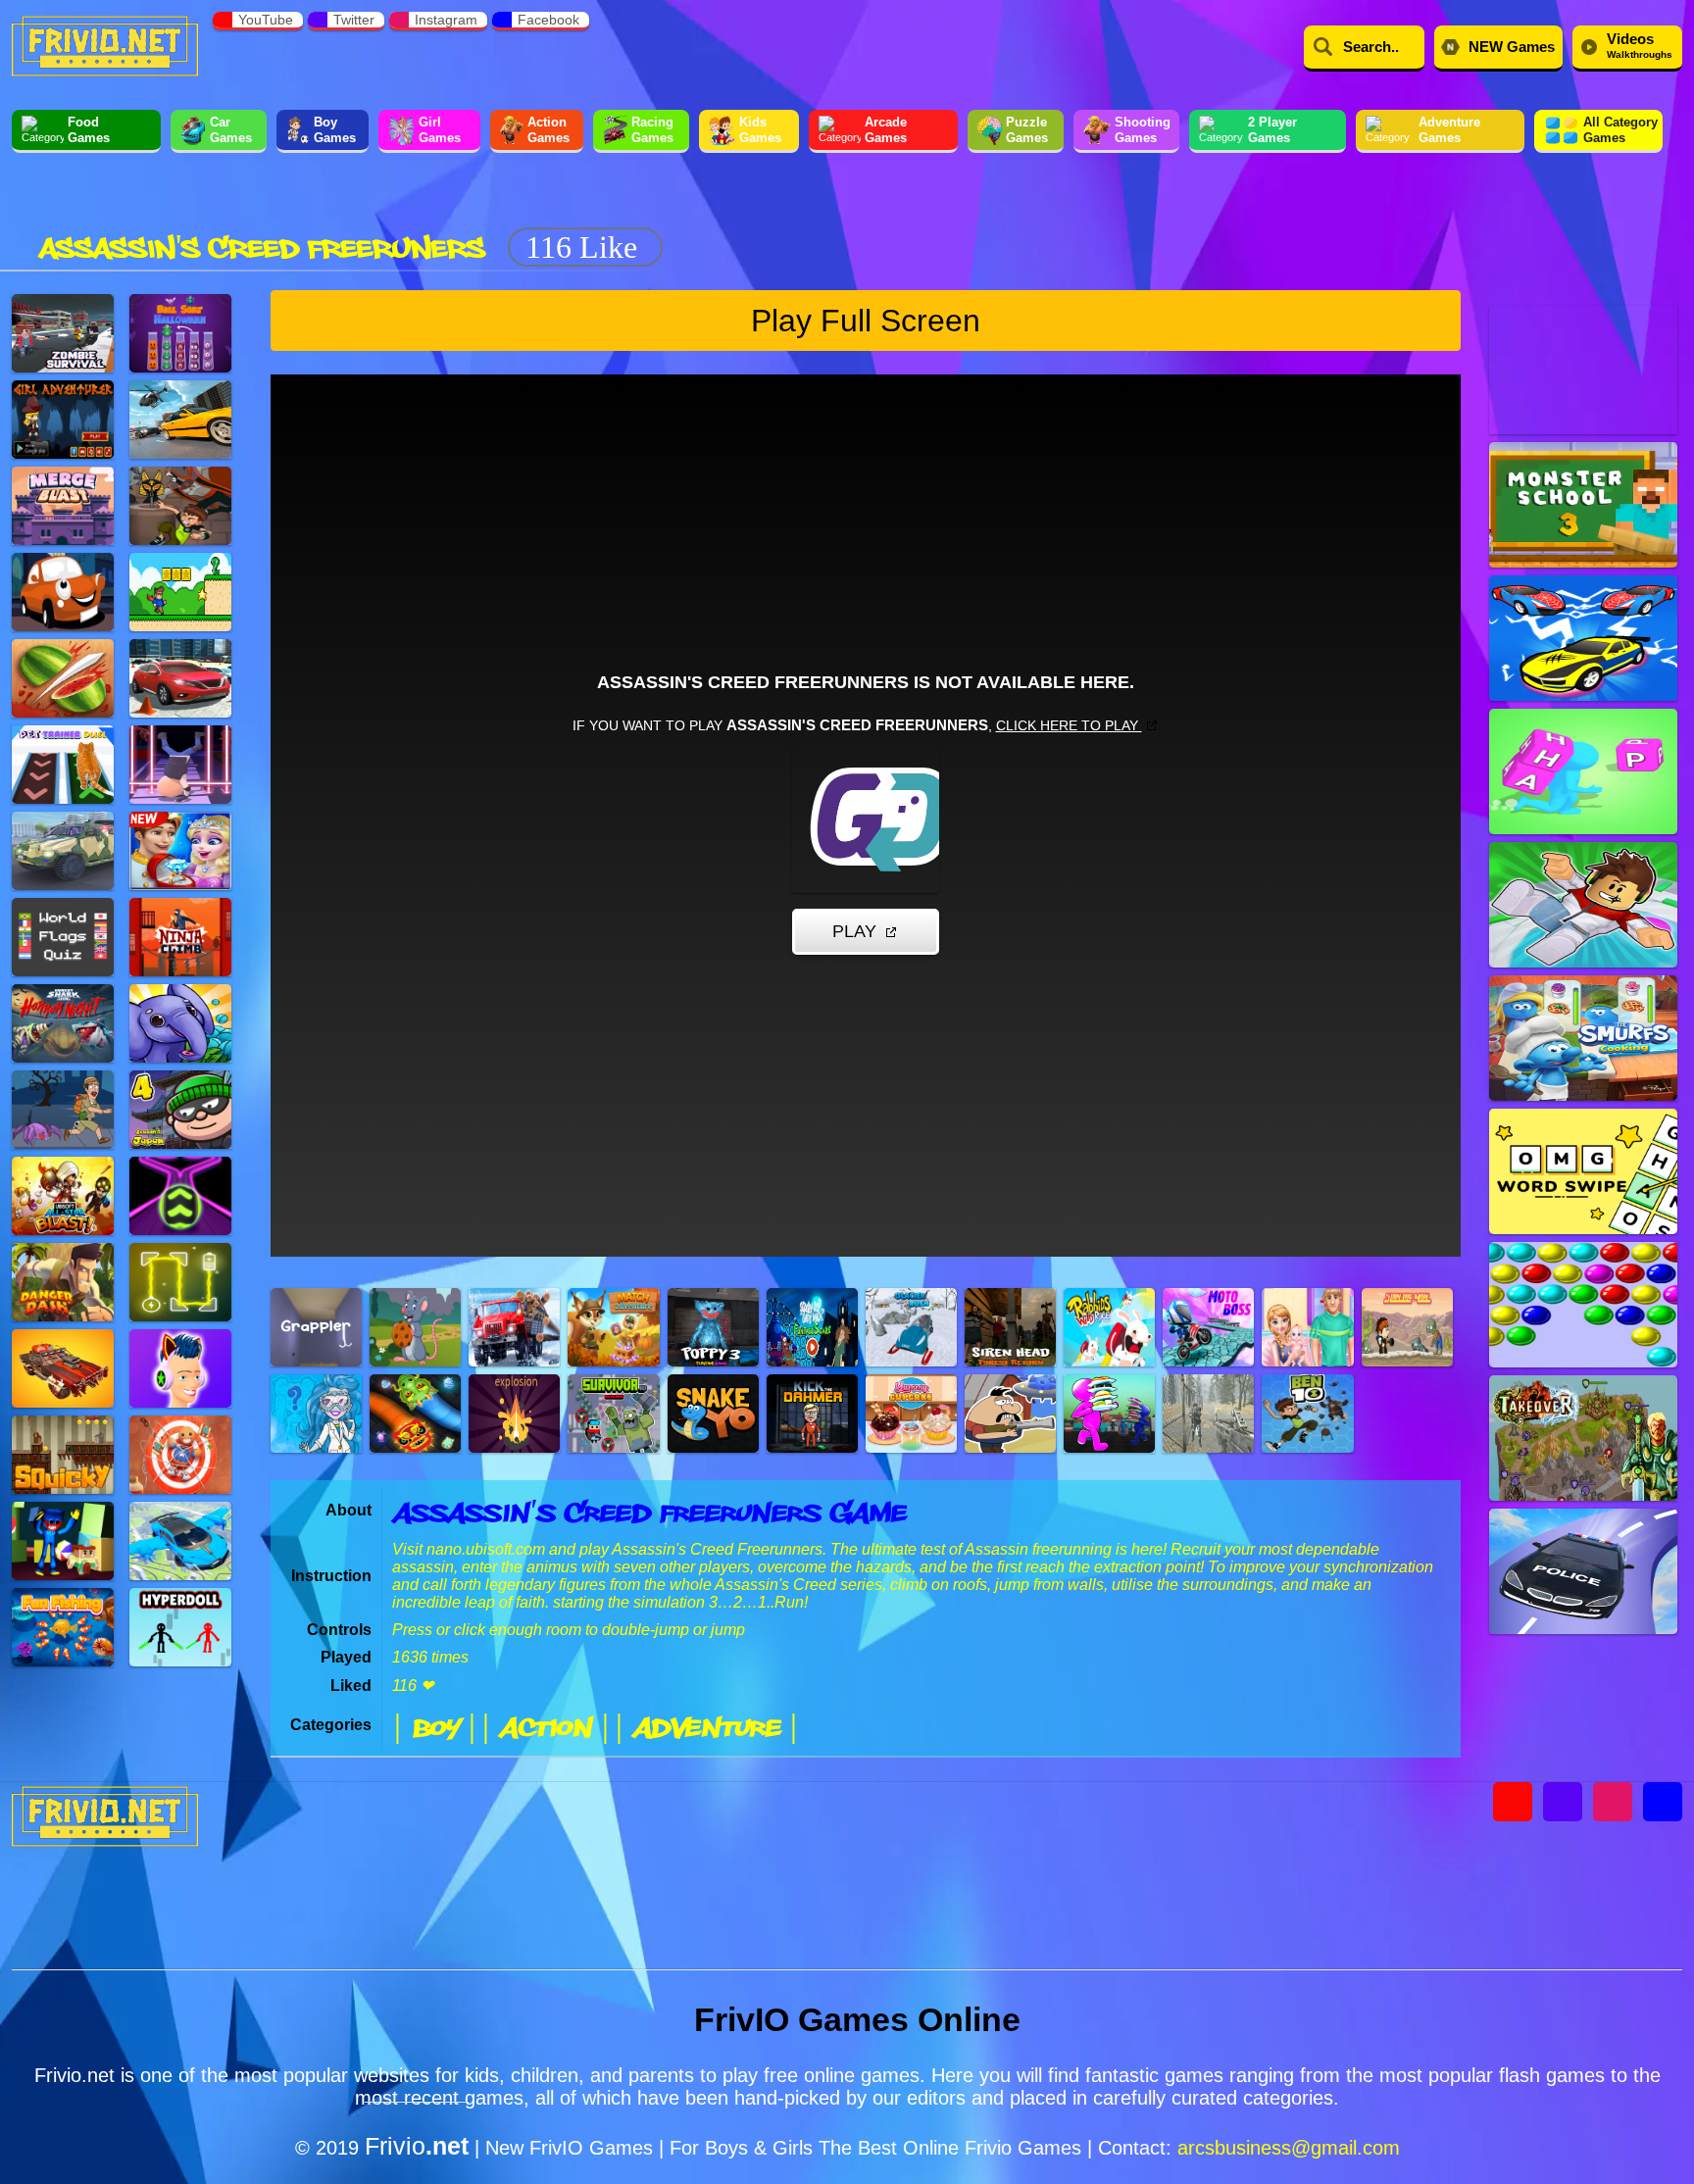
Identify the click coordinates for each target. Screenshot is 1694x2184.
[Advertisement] (1029, 214)
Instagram (446, 20)
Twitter (354, 20)
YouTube (266, 20)
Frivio (417, 2146)
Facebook (548, 20)
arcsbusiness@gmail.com (1289, 2148)
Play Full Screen (866, 321)
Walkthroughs (1640, 45)
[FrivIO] (105, 44)
